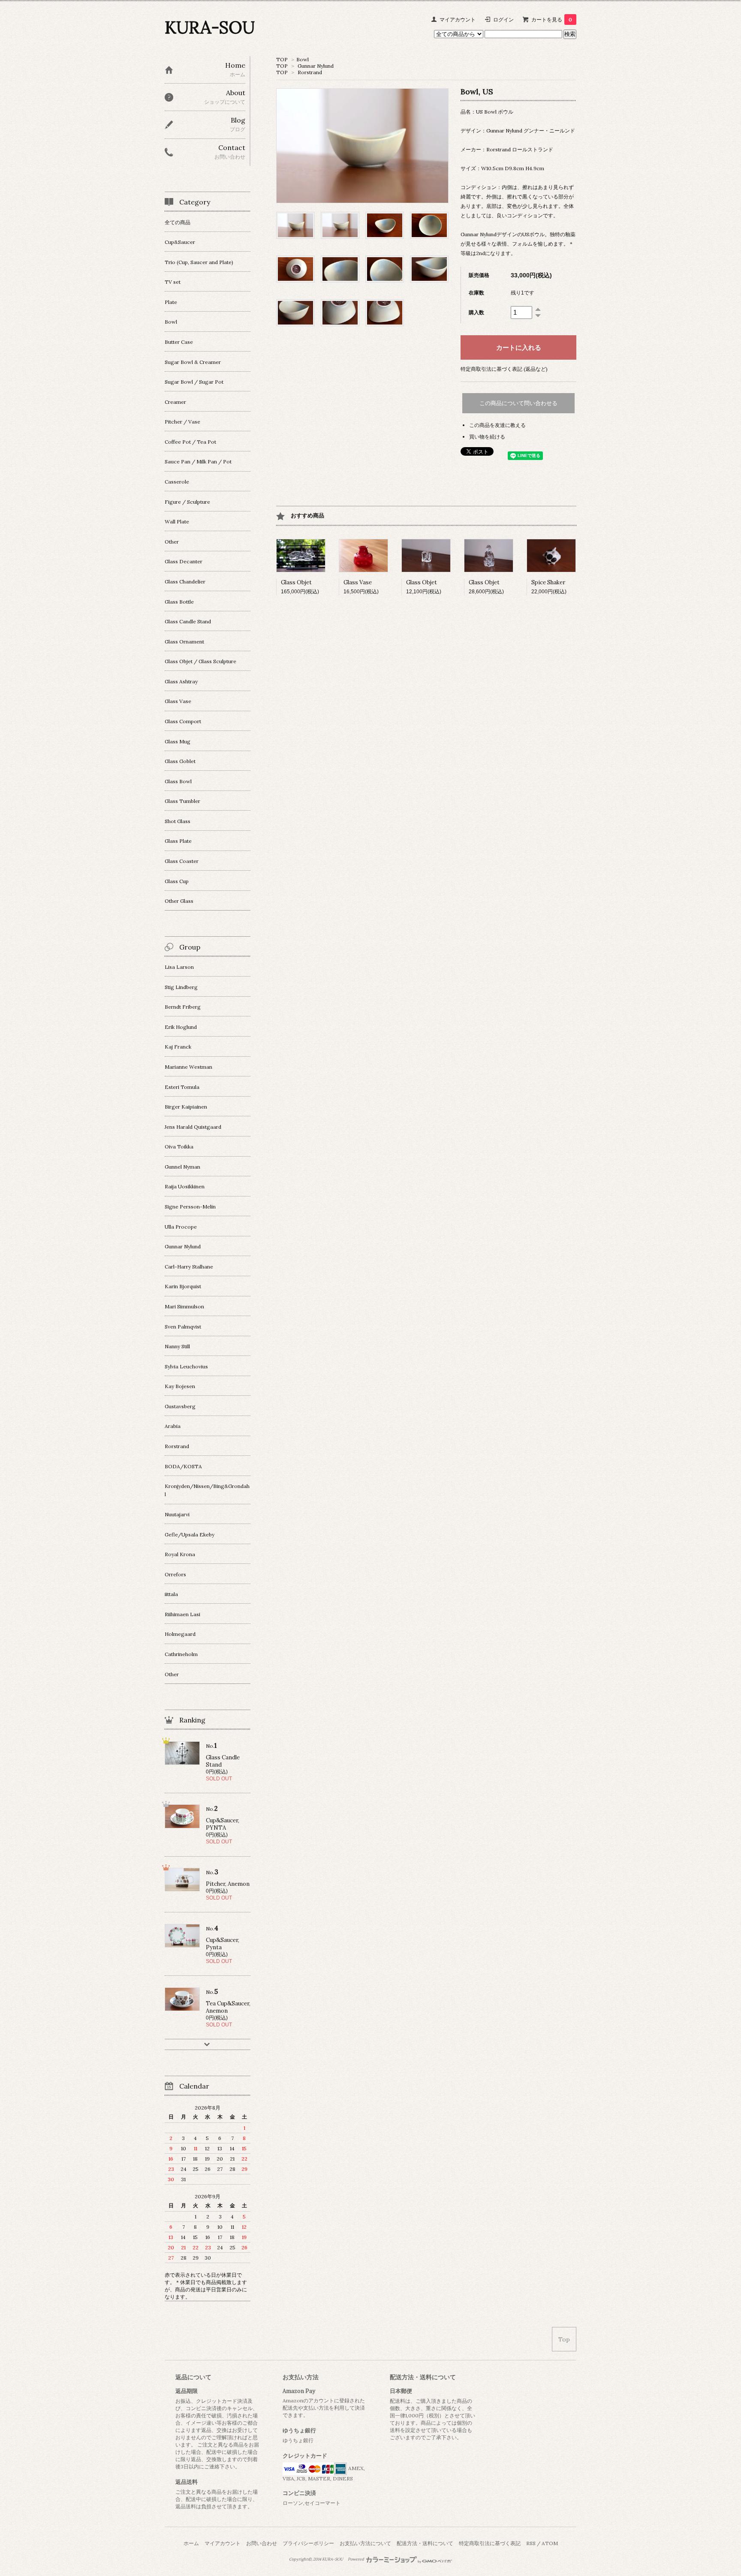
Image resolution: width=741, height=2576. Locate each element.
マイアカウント (458, 20)
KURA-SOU (210, 27)
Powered (356, 2559)
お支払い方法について (365, 2543)
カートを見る (552, 20)
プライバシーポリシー (308, 2543)
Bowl (303, 59)
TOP (282, 59)
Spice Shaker (548, 582)
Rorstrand (310, 72)
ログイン (503, 20)
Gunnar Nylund (316, 66)
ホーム (191, 2543)
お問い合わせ (262, 2543)
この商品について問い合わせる (518, 403)
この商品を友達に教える (497, 425)
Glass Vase (358, 582)
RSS (531, 2543)
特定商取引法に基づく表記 (490, 2543)
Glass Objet (296, 582)
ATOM (550, 2543)
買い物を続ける (487, 437)
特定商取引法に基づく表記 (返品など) (504, 369)
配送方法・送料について (425, 2543)
